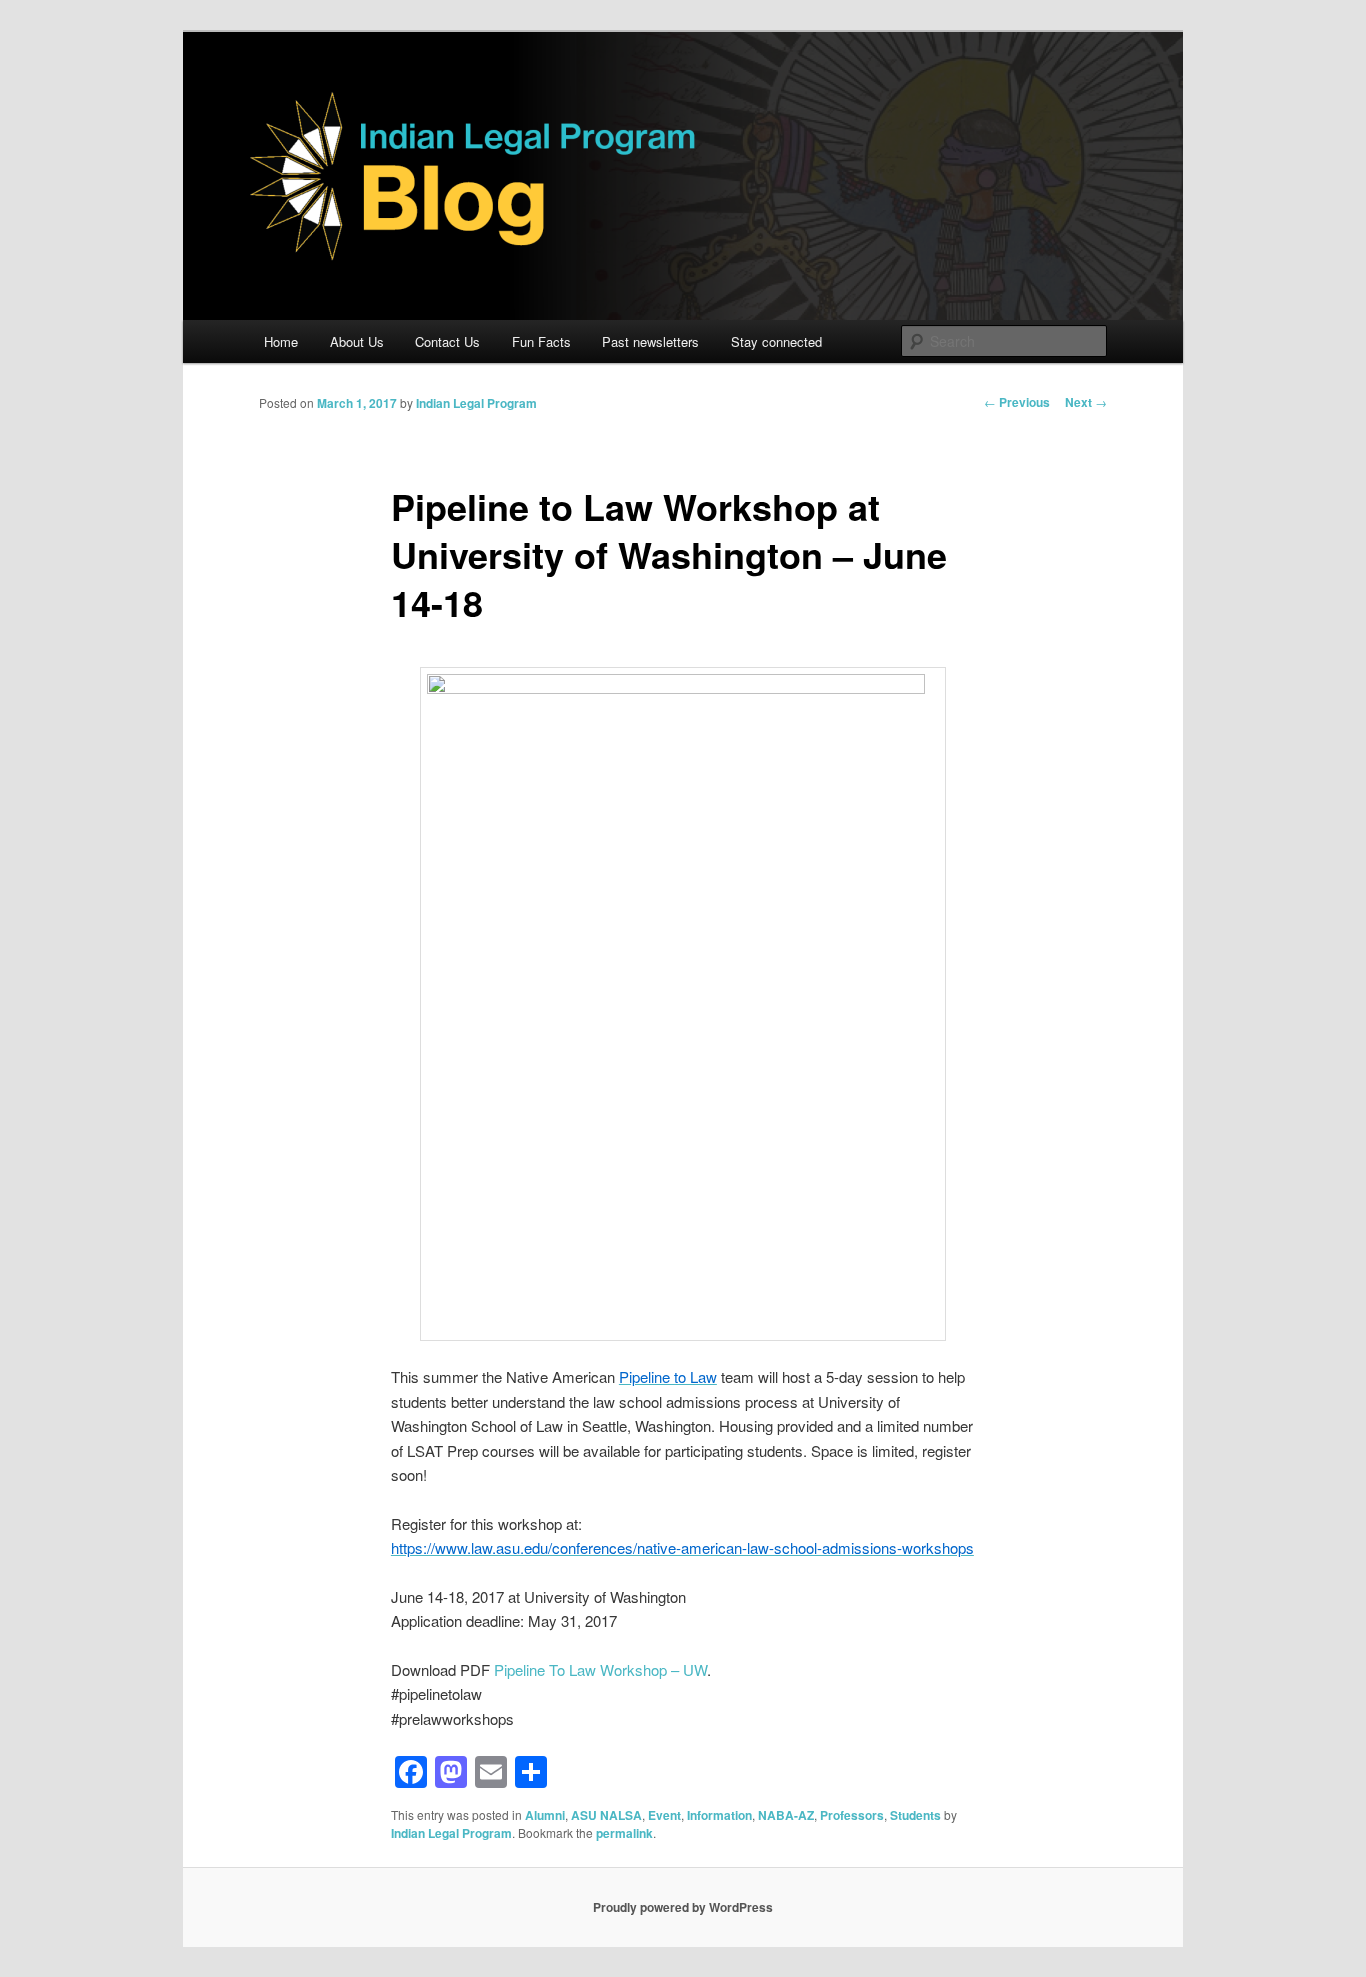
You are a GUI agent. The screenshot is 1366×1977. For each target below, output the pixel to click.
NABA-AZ (786, 1815)
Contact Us (447, 341)
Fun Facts (541, 341)
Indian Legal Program (476, 403)
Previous (1017, 402)
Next (1086, 402)
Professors (852, 1815)
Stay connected (776, 341)
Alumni (545, 1815)
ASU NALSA (606, 1815)
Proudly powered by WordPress (683, 1907)
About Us (357, 341)
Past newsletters (650, 341)
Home (281, 341)
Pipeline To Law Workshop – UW (600, 1669)
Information (719, 1815)
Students (915, 1815)
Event (664, 1815)
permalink (624, 1833)
